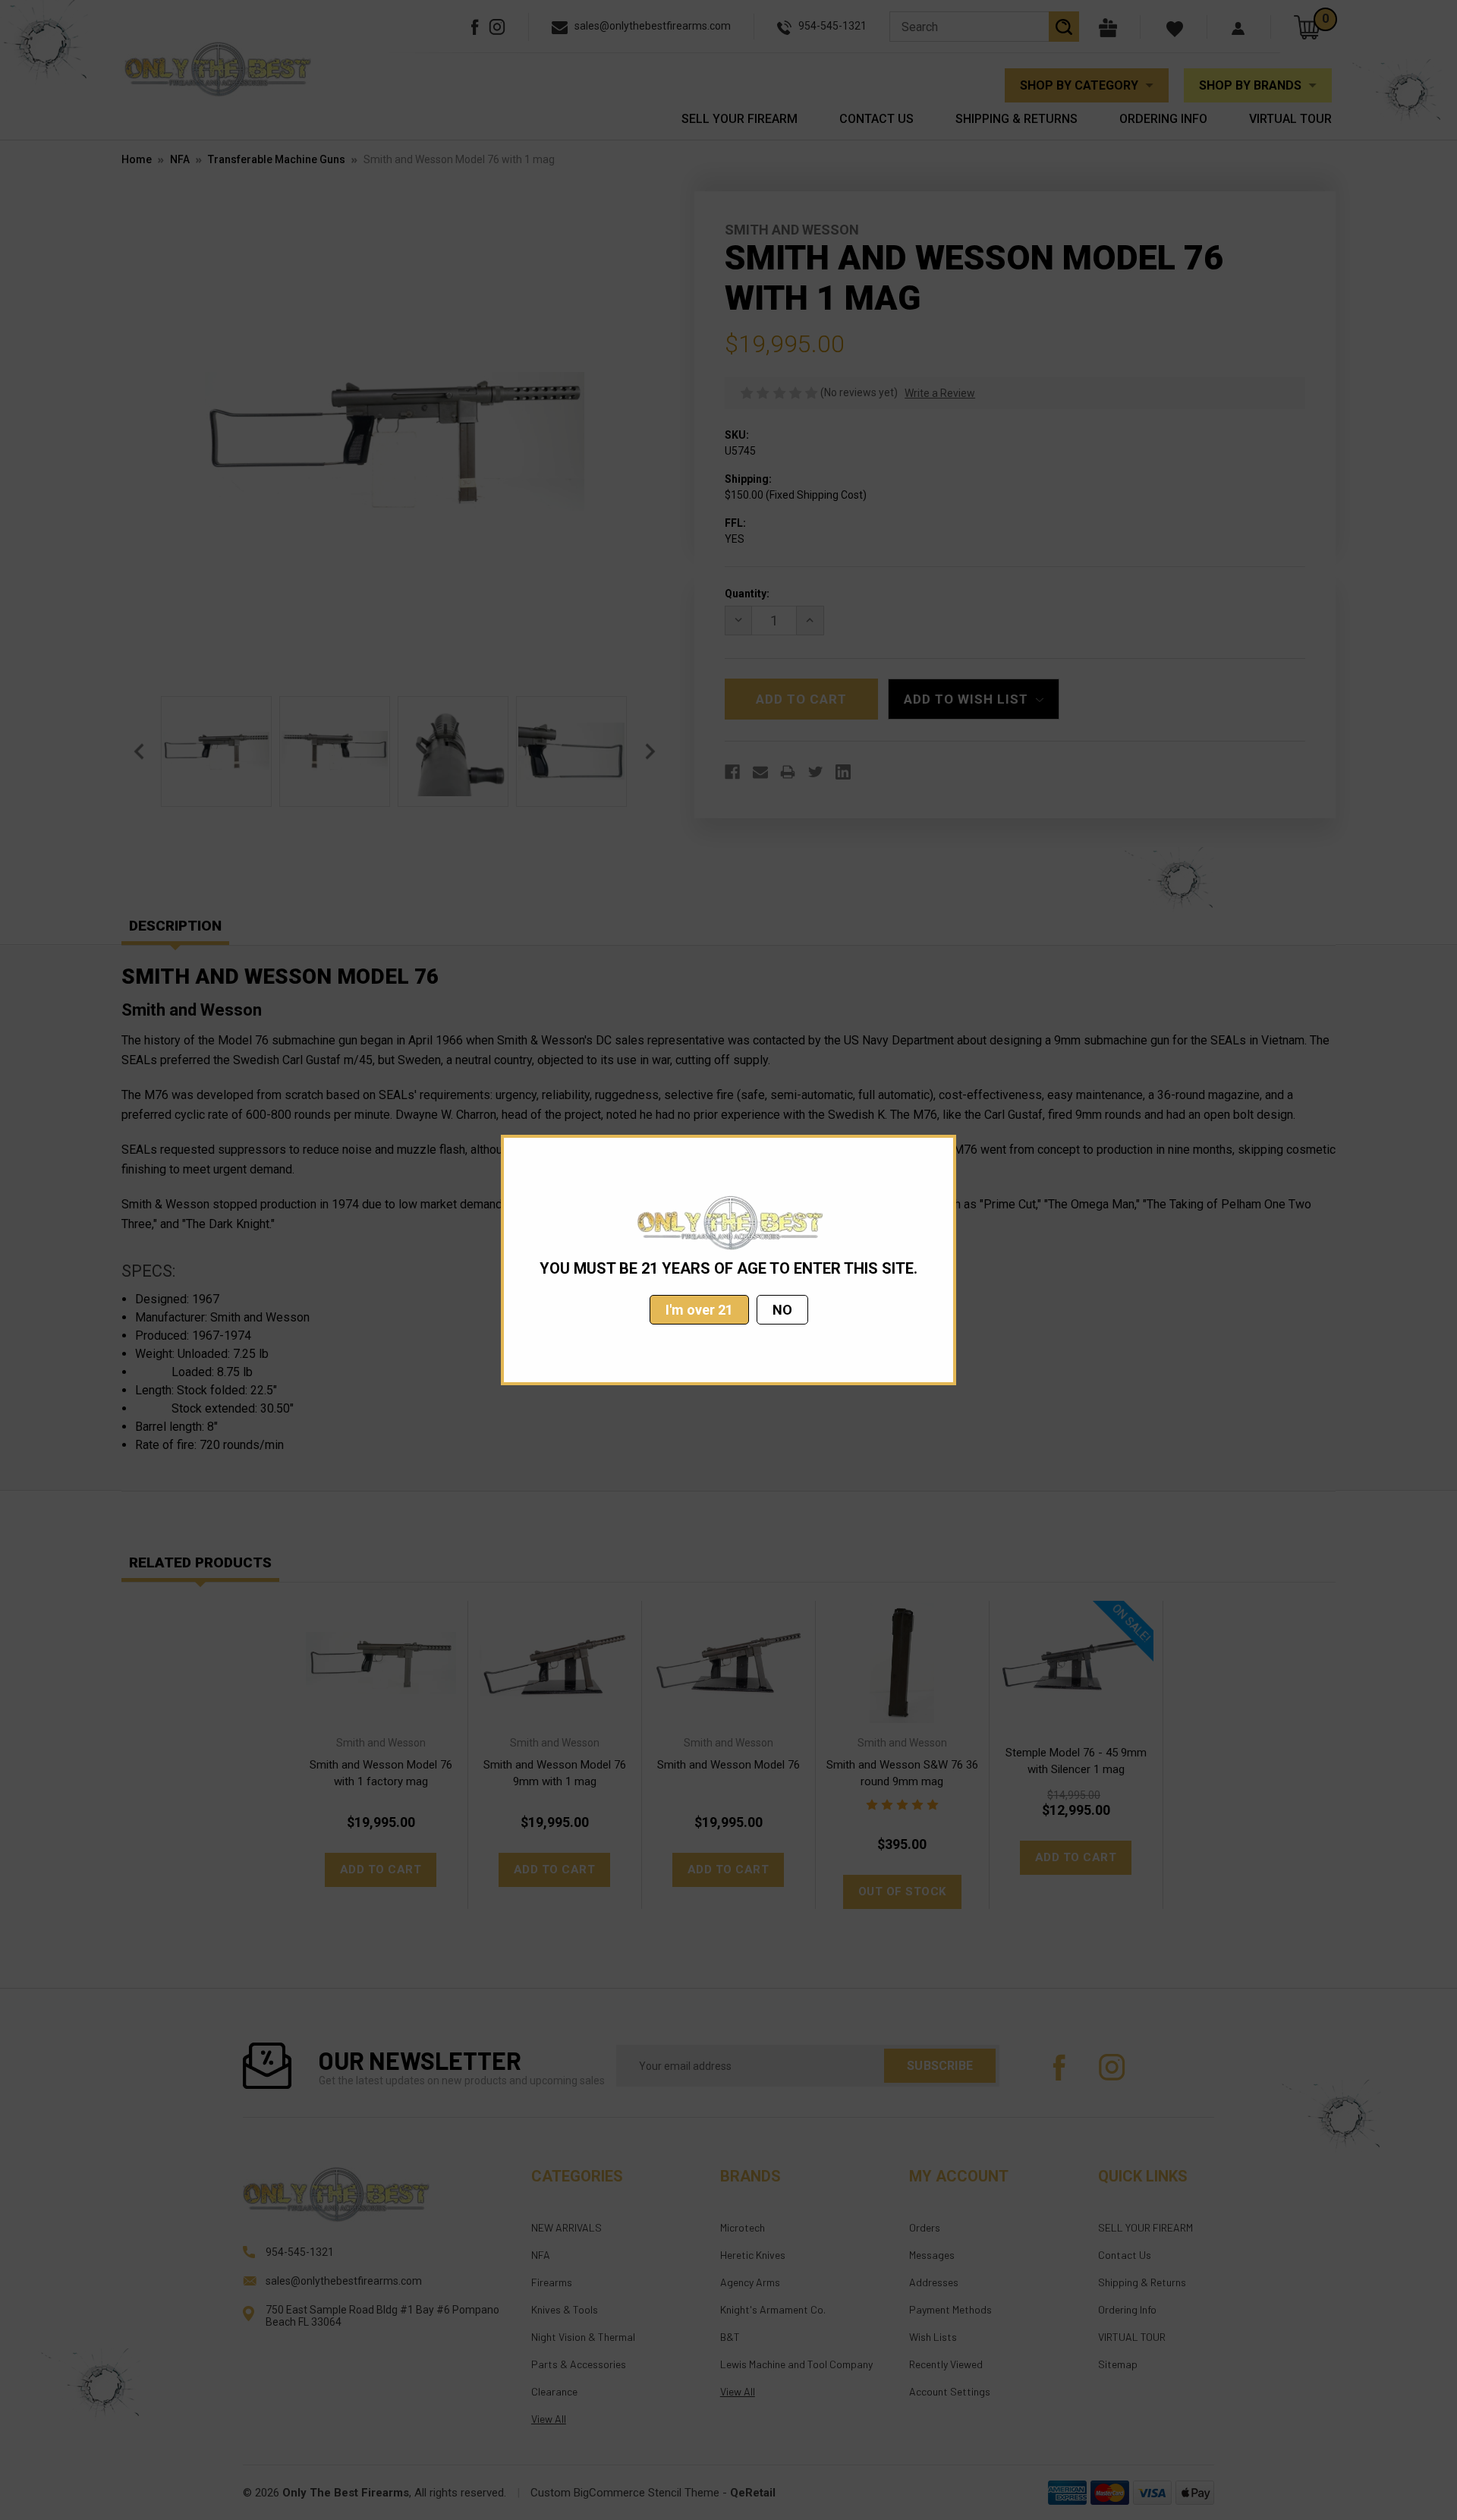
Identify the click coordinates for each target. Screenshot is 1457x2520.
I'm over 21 (699, 1310)
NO (782, 1310)
